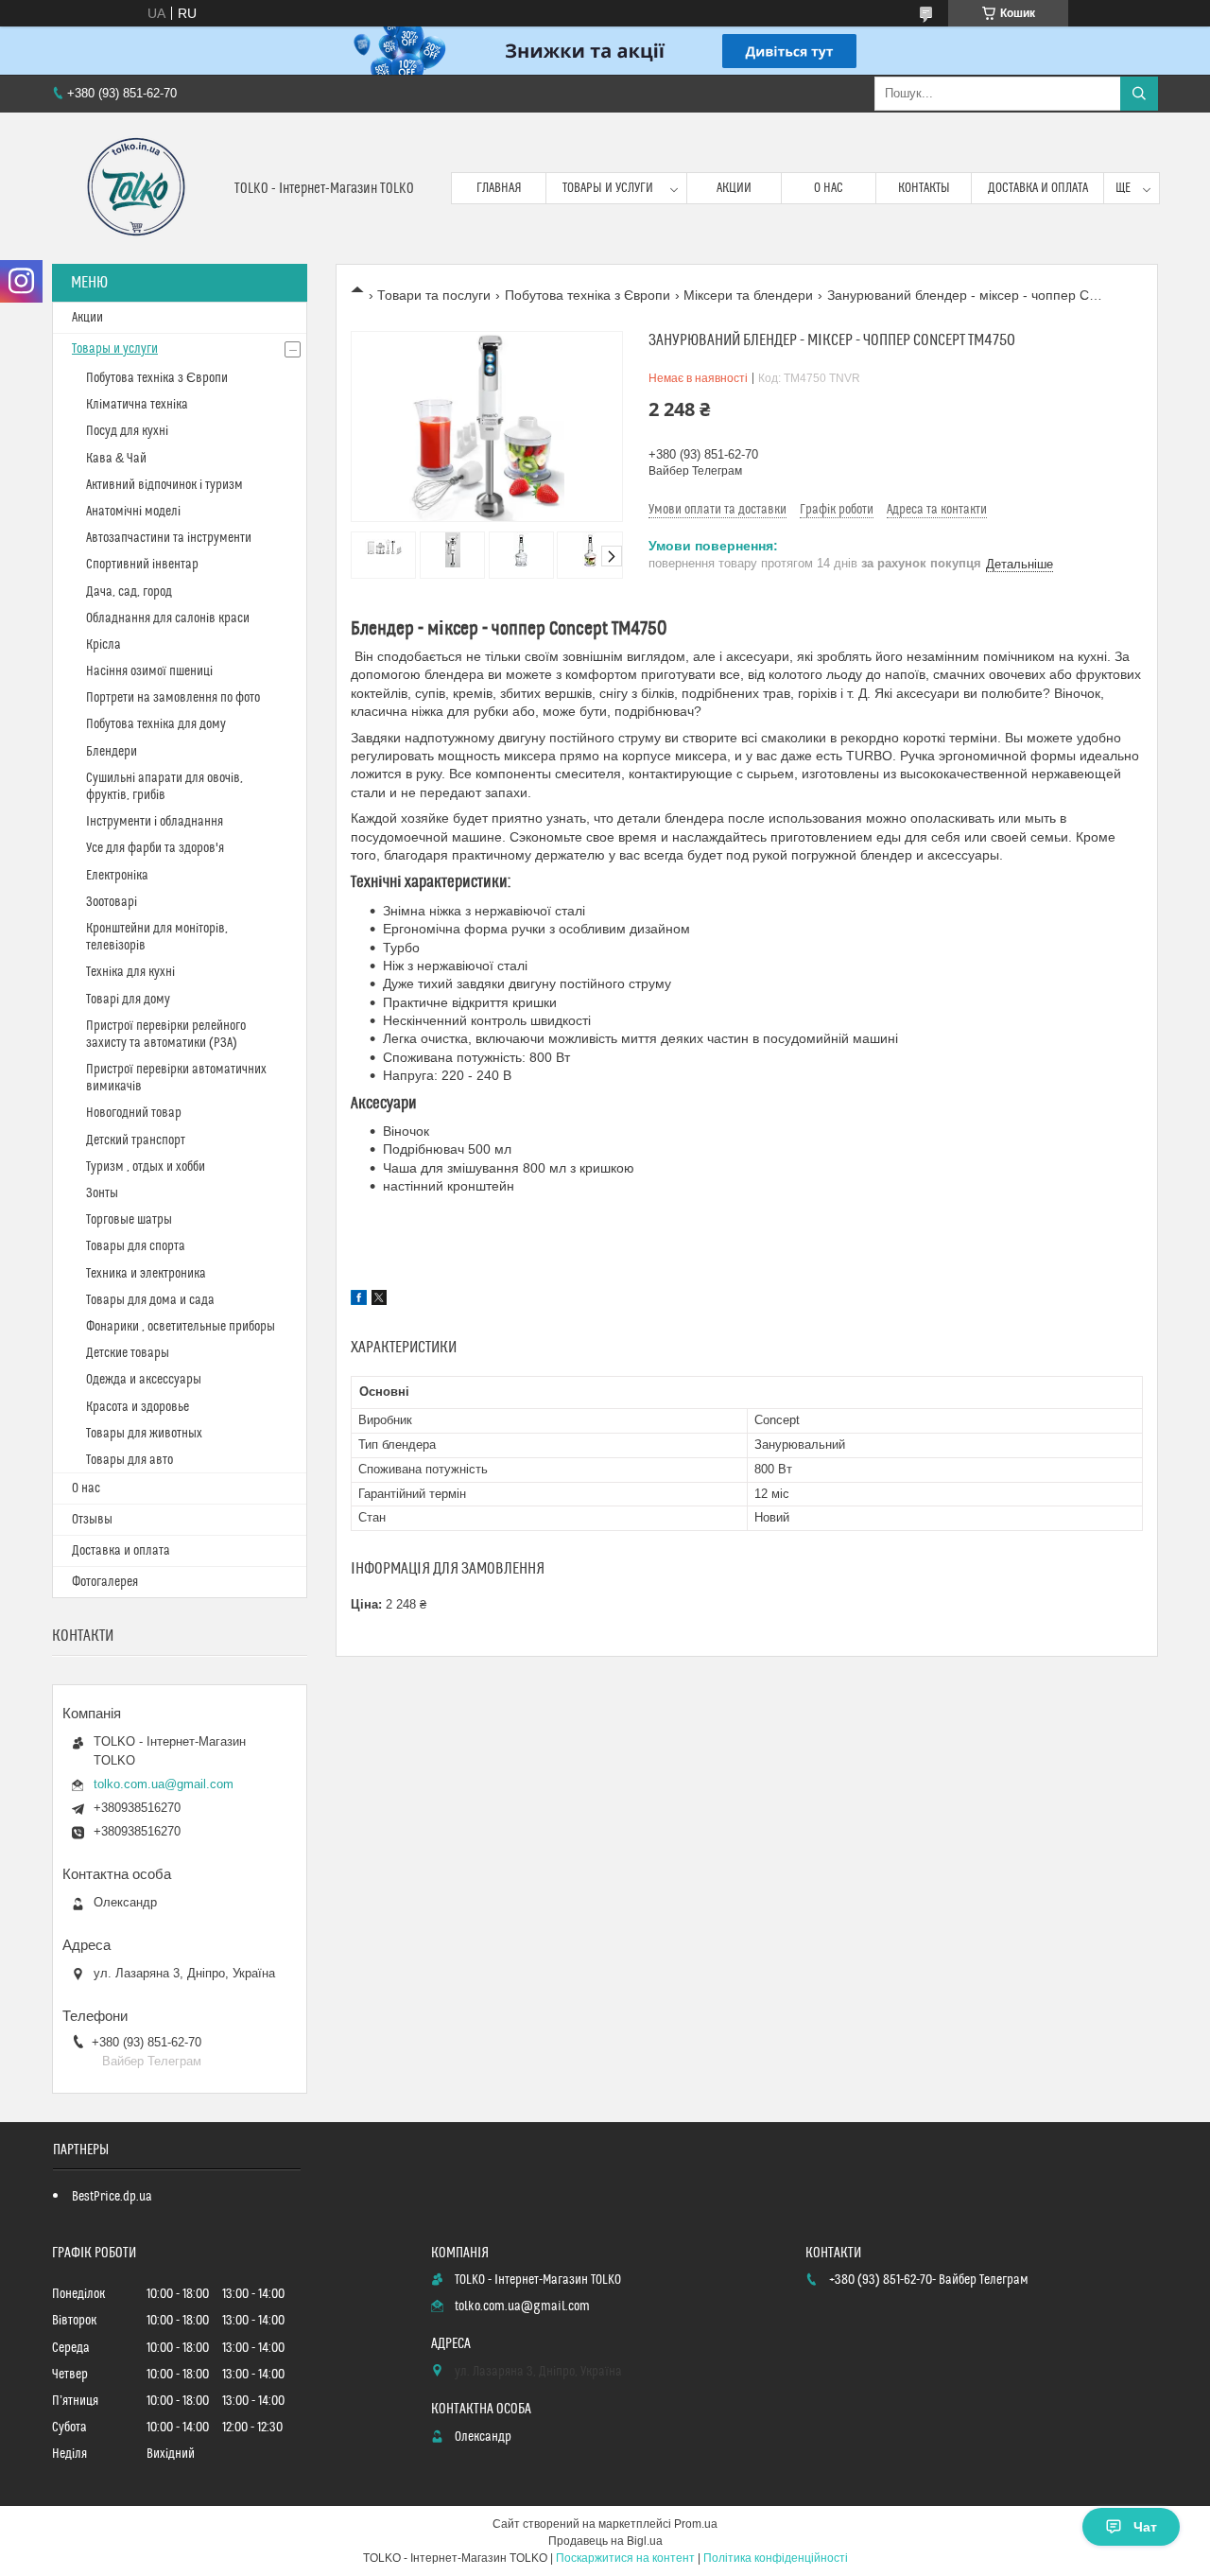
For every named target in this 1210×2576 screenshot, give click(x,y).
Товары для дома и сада (150, 1300)
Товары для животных (144, 1434)
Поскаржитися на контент (625, 2558)
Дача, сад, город (129, 592)
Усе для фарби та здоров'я (155, 848)
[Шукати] (1139, 94)
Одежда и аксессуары (144, 1380)
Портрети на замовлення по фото (173, 698)
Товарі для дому (128, 1000)
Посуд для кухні (127, 431)
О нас (829, 188)
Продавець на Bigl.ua (605, 2541)
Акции (734, 188)
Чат (1145, 2527)
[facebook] (359, 1300)
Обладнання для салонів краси (168, 618)
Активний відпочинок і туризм (164, 485)
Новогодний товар (134, 1113)
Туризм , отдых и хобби (146, 1167)
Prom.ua (696, 2524)
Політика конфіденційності (776, 2558)
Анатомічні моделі (133, 512)
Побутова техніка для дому (156, 724)
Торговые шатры (129, 1220)
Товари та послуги (434, 295)
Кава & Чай (116, 459)
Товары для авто (130, 1460)
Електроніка (117, 876)
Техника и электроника (146, 1274)
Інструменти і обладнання (155, 822)
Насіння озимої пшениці (149, 671)
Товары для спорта (136, 1246)
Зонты (102, 1193)
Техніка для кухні (130, 972)
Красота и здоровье (138, 1407)
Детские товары (128, 1353)
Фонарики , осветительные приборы (181, 1327)
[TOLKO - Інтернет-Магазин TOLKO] (136, 188)
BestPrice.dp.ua (112, 2197)
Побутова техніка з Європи (588, 295)
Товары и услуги (608, 188)
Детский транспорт (136, 1140)
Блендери (112, 752)
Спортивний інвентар (142, 565)
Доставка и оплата (1038, 188)
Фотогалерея (105, 1582)
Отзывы (92, 1520)
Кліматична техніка (137, 405)
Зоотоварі (112, 902)
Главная (499, 188)
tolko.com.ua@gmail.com (164, 1784)
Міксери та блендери (748, 295)
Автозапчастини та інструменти (169, 538)
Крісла (104, 645)
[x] (379, 1300)
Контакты (924, 188)
